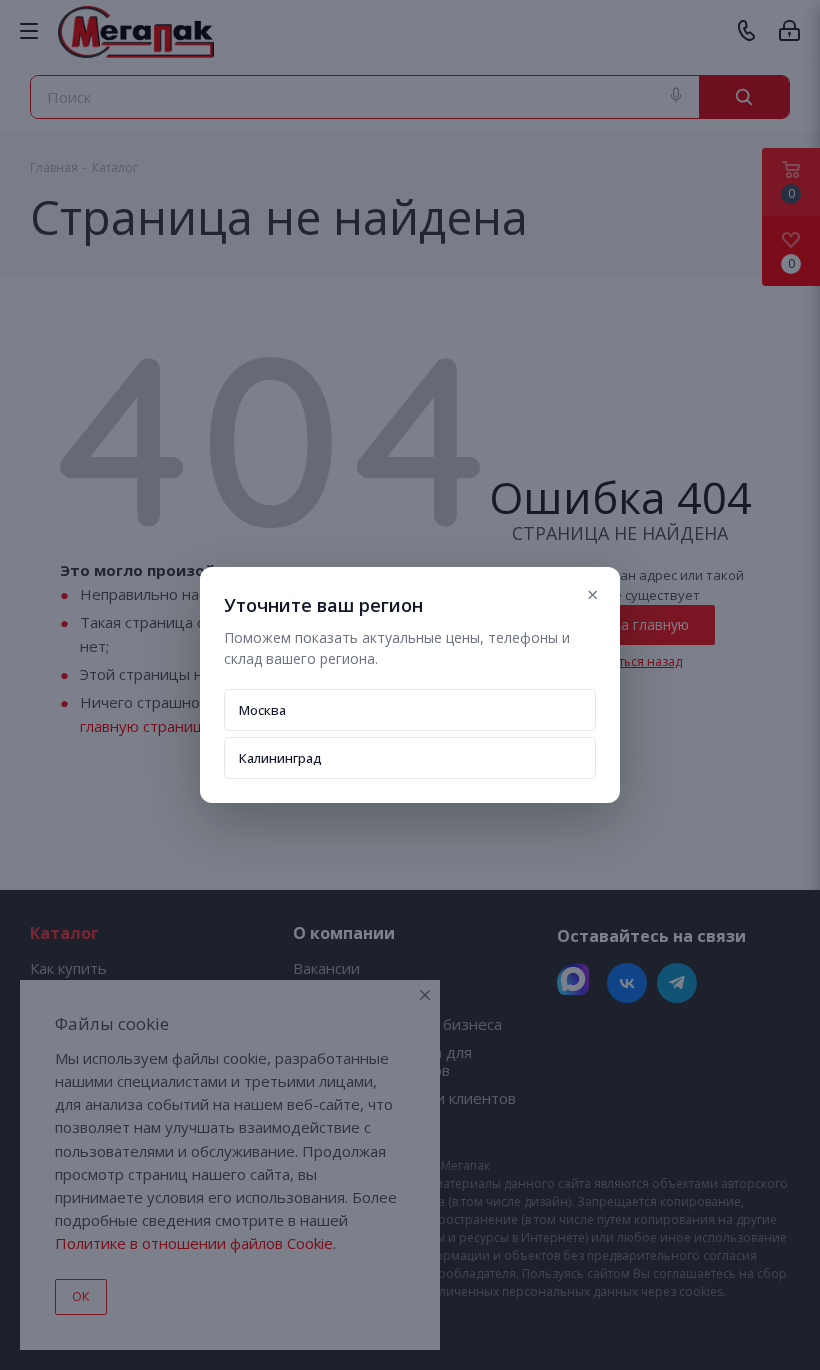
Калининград (280, 758)
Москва (262, 710)
